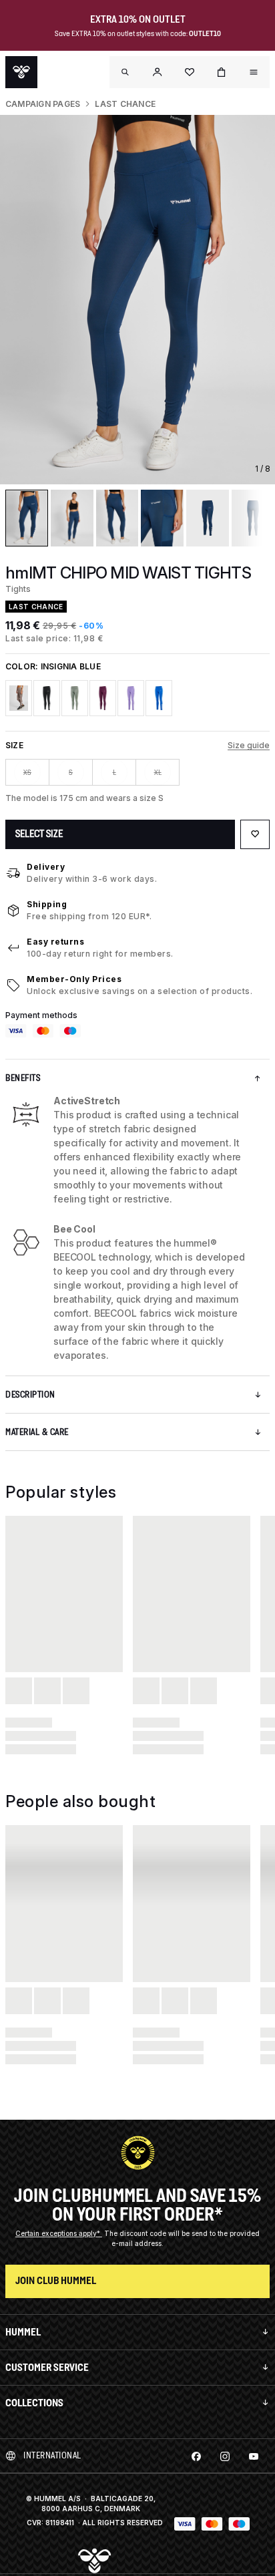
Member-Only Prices (74, 979)
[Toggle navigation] (125, 72)
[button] (158, 72)
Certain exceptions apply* (59, 2233)
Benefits (23, 1078)
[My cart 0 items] (222, 72)
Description (30, 1395)
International (52, 2455)
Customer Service (47, 2367)
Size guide (249, 745)
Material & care (37, 1432)
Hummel (23, 2332)
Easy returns (55, 942)
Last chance (125, 104)
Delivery (46, 867)
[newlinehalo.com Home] (21, 72)
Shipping (47, 904)
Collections (34, 2403)
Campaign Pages (43, 104)
